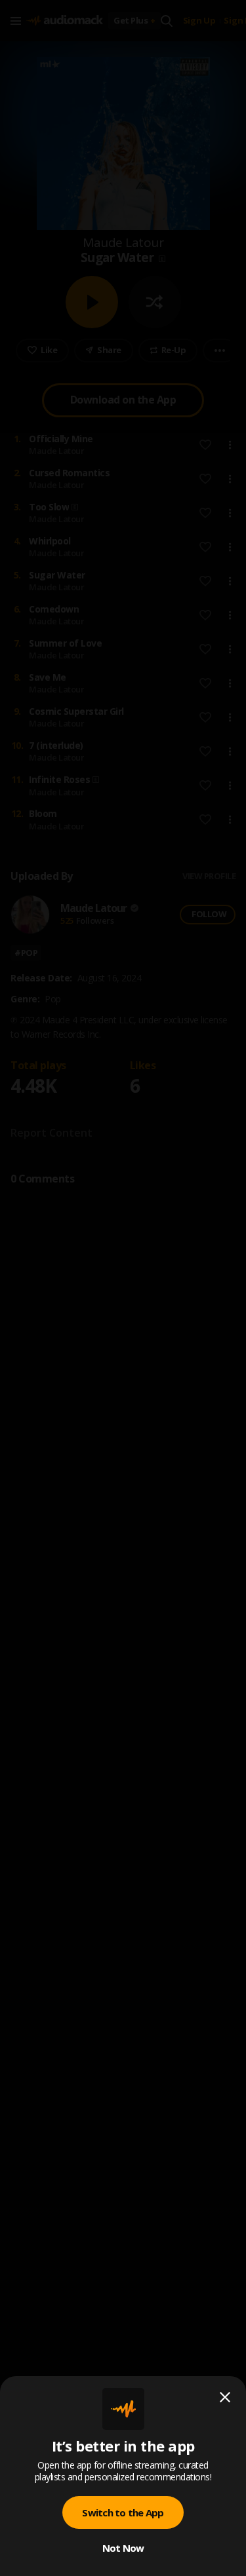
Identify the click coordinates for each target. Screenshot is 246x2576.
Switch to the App (123, 2512)
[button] (123, 1288)
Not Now (123, 2548)
